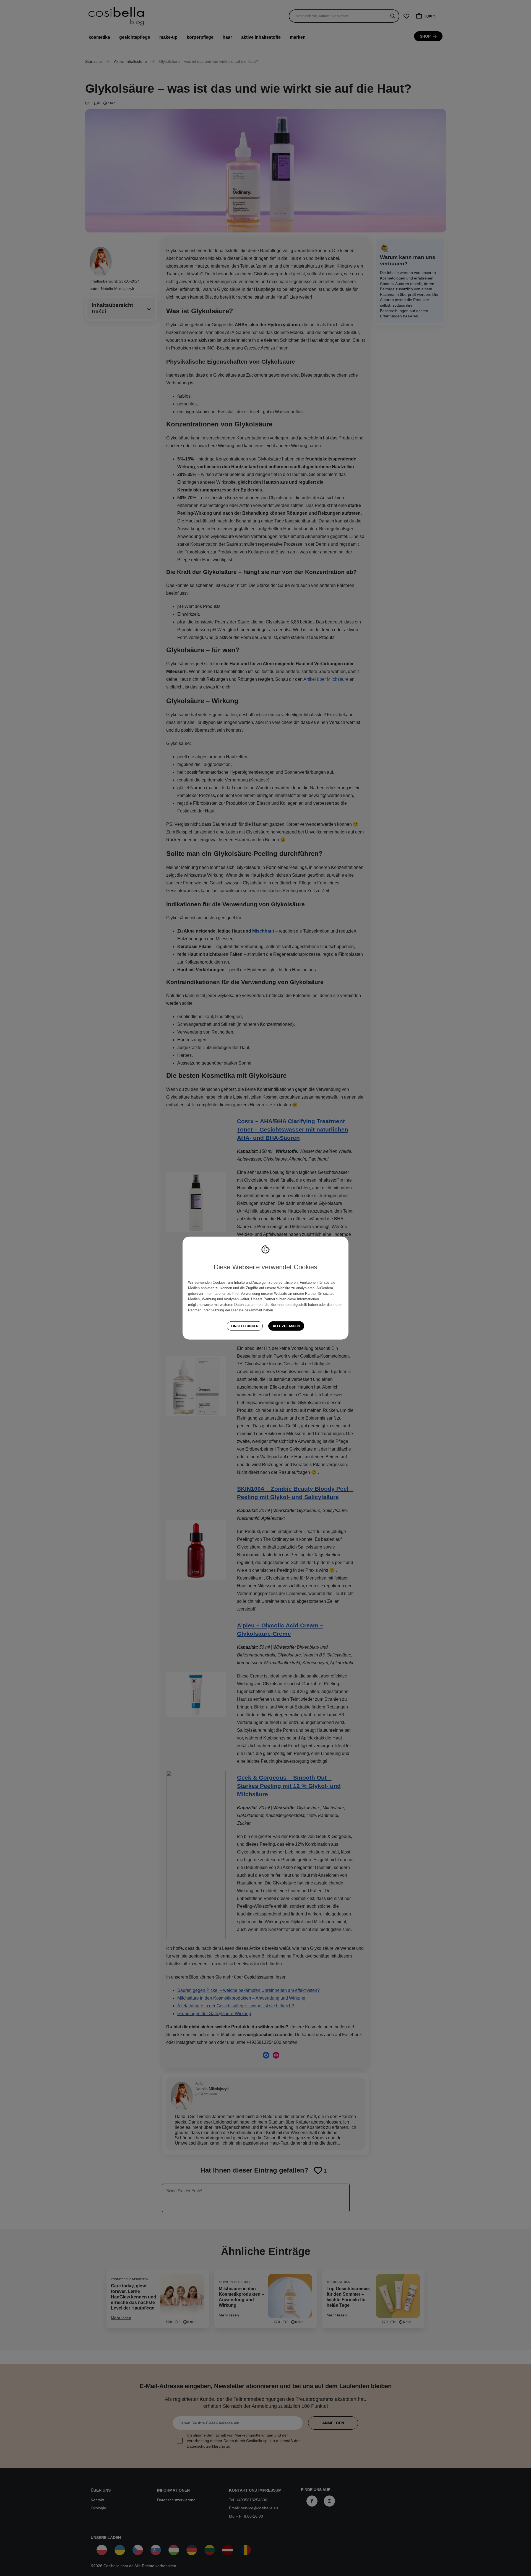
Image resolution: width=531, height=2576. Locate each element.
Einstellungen (245, 1326)
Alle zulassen (286, 1326)
